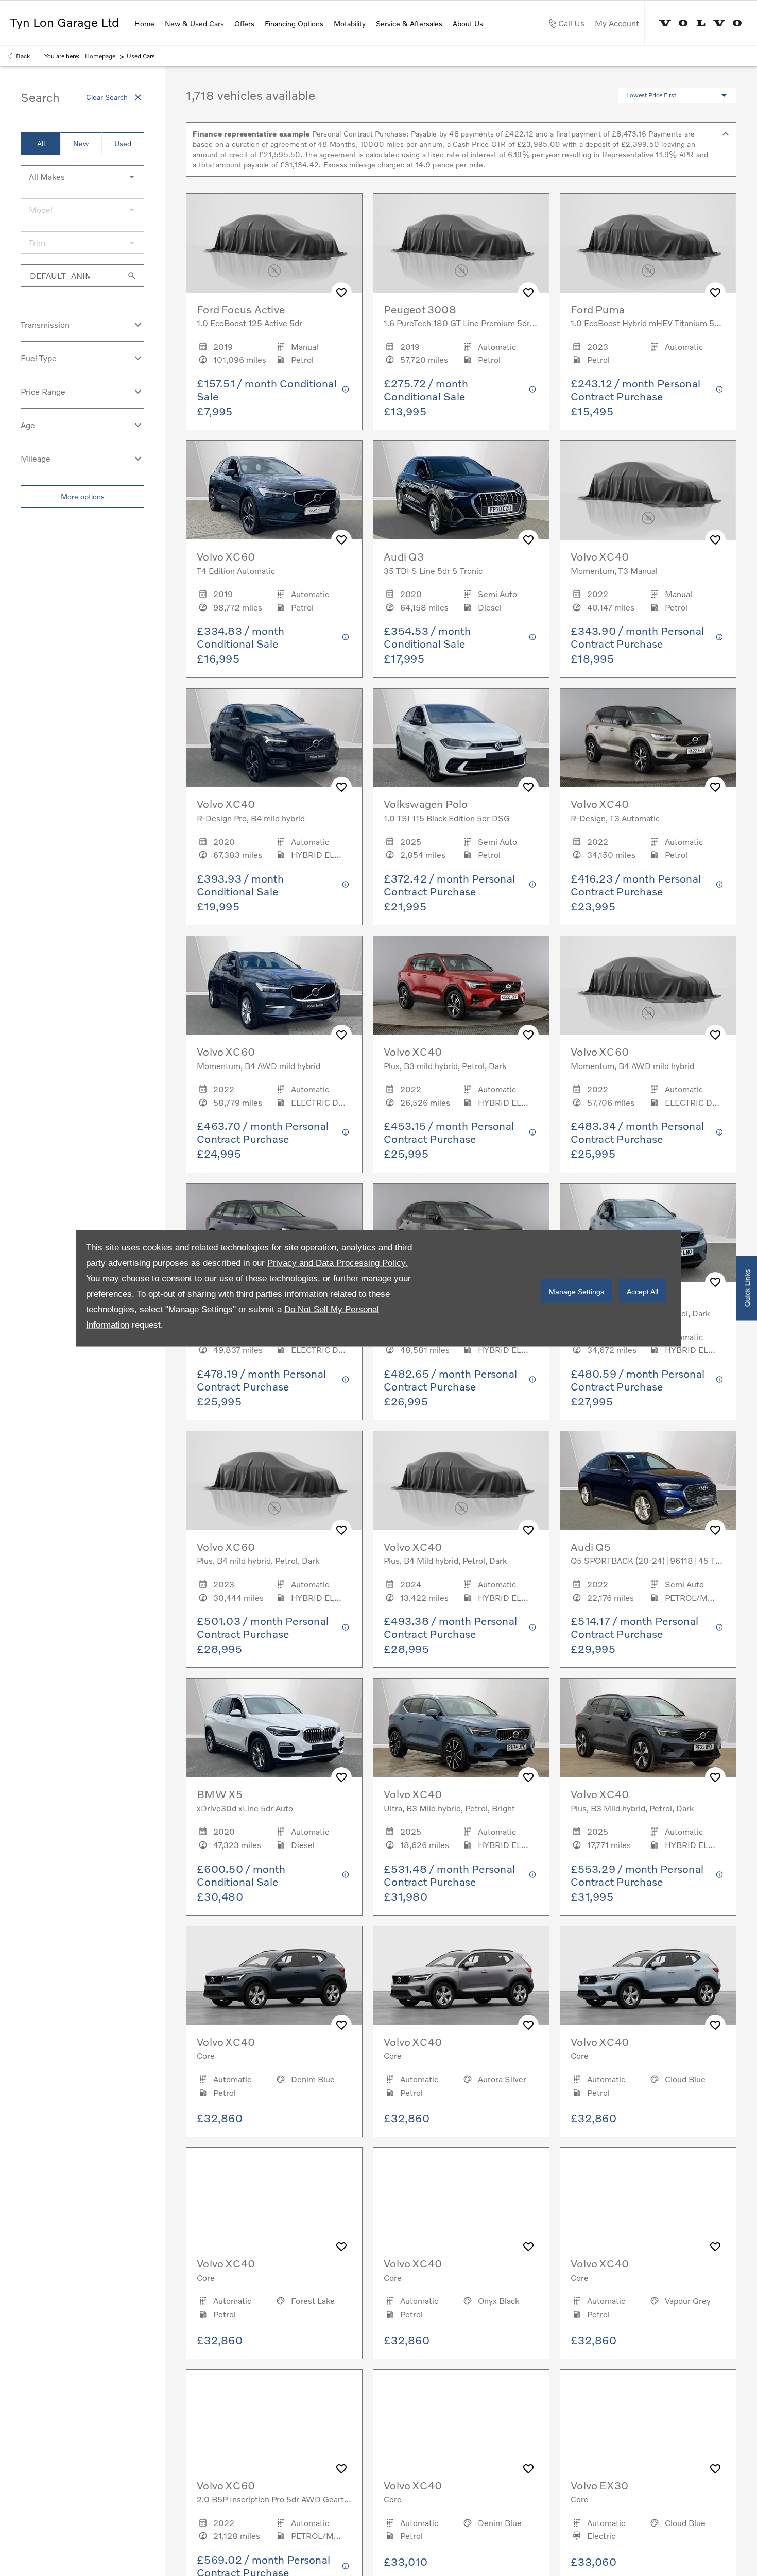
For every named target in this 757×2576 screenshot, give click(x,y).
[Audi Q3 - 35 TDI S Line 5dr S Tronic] (461, 490)
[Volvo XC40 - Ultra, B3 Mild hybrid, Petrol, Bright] (461, 1728)
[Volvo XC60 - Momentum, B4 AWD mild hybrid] (274, 986)
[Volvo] (701, 23)
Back (23, 56)
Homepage (100, 56)
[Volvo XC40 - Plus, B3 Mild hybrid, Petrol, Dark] (648, 1728)
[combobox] (82, 177)
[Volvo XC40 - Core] (274, 1976)
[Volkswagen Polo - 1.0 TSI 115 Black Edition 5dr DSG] (461, 738)
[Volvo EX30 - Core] (648, 2419)
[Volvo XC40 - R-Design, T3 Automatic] (648, 738)
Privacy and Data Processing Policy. (338, 1263)
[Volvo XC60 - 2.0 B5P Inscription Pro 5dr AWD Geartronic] (274, 2419)
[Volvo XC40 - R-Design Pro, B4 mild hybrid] (274, 738)
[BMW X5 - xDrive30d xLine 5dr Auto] (274, 1728)
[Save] (341, 293)
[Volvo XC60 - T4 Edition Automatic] (274, 490)
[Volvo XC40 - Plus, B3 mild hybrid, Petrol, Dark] (461, 986)
